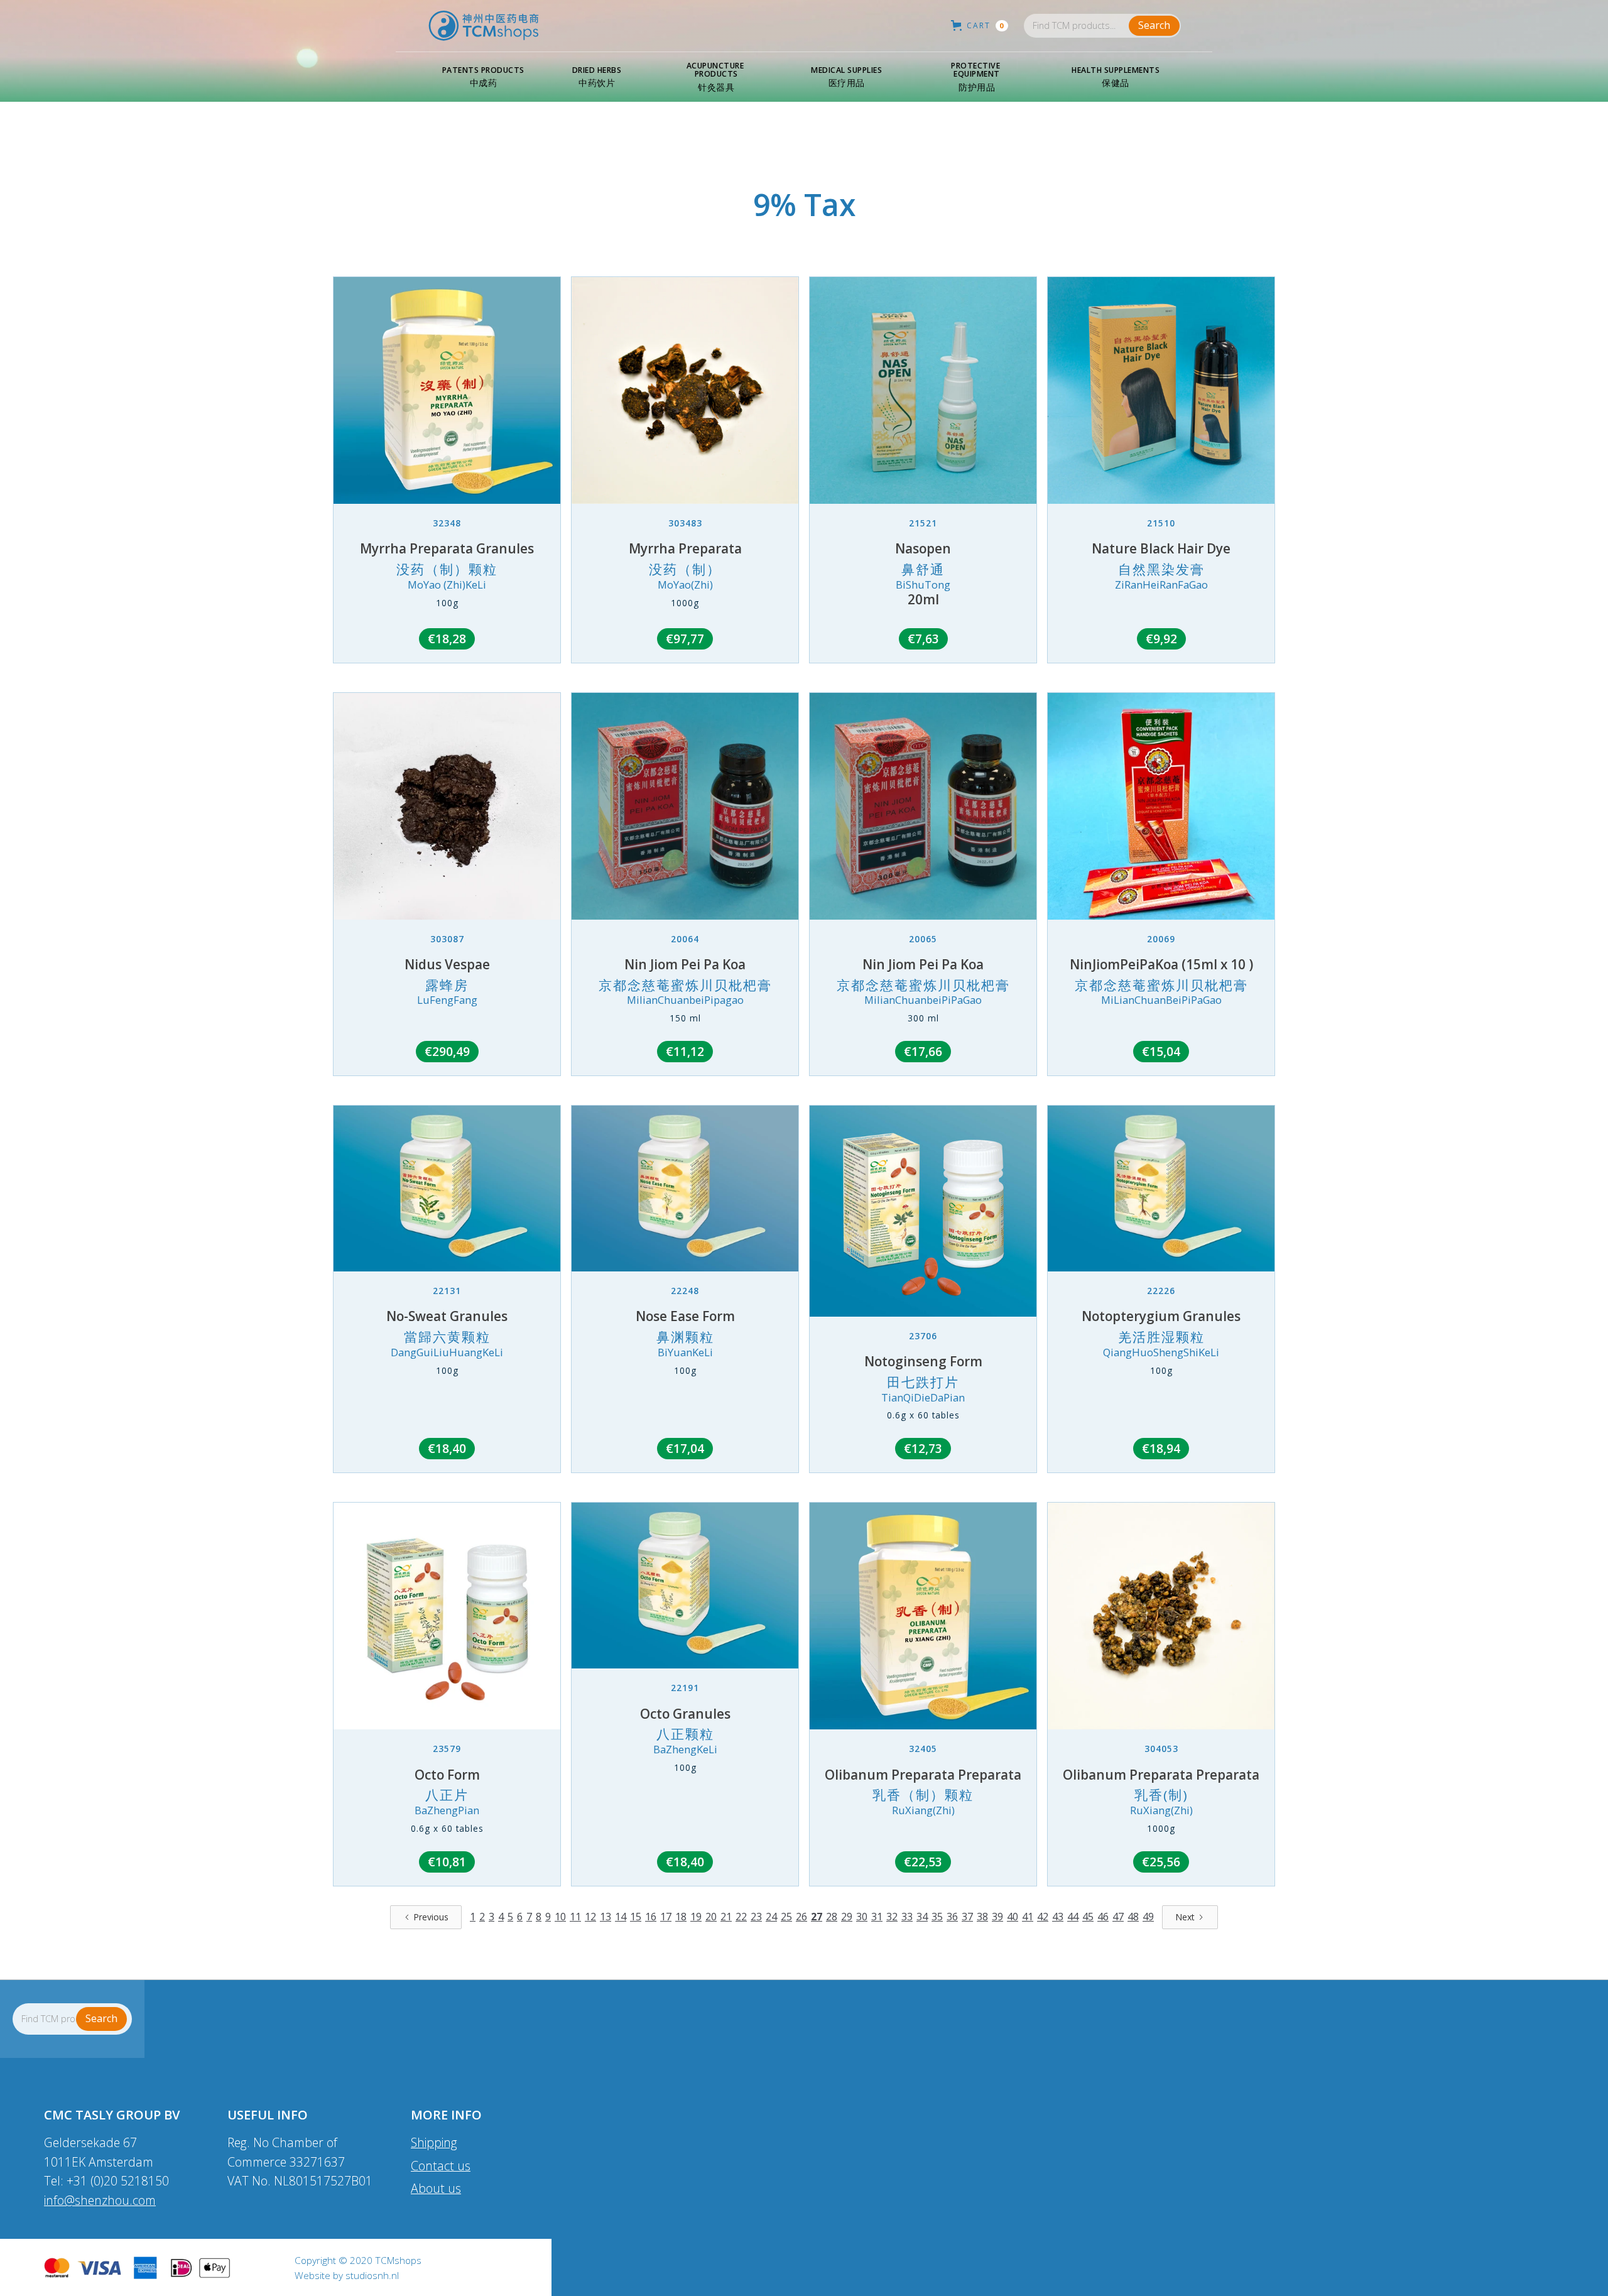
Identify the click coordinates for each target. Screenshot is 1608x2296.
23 (756, 1917)
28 (832, 1917)
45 (1088, 1917)
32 (892, 1917)
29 (847, 1917)
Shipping (434, 2142)
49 (1148, 1917)
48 (1133, 1917)
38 (982, 1917)
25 (786, 1917)
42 (1043, 1917)
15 (636, 1917)
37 (967, 1917)
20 (711, 1917)
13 (606, 1917)
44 (1073, 1917)
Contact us (441, 2166)
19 (696, 1917)
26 (801, 1917)
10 (560, 1917)
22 (741, 1917)
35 (937, 1917)
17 (666, 1917)
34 (922, 1917)
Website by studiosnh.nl (347, 2276)
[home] (484, 26)
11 (575, 1917)
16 (651, 1917)
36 (952, 1917)
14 (621, 1917)
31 (877, 1917)
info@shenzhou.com (100, 2200)
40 (1013, 1917)
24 (771, 1917)
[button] (483, 77)
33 (907, 1917)
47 (1118, 1917)
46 (1103, 1917)
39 (997, 1917)
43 (1058, 1917)
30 (862, 1917)
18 (681, 1917)
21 (726, 1917)
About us (436, 2188)
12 (590, 1917)
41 (1028, 1917)
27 (817, 1917)
